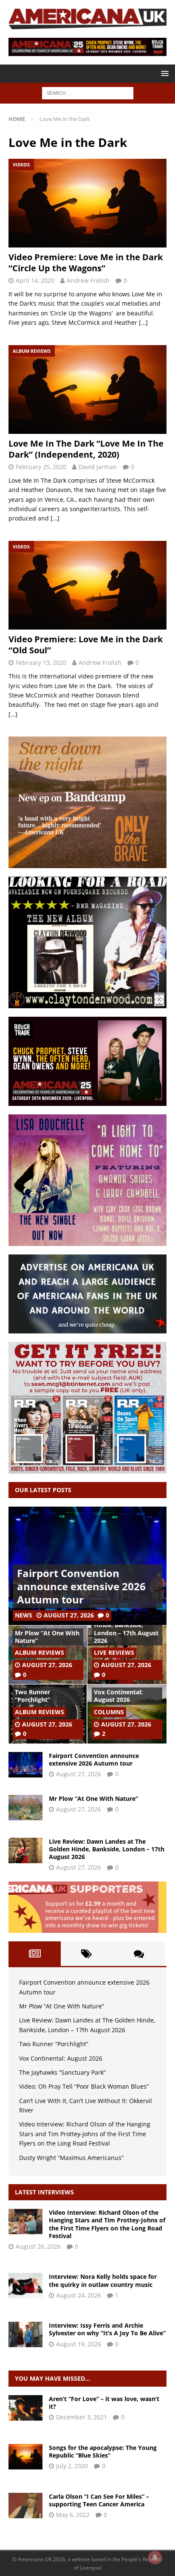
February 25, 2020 (41, 467)
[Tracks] (25, 2408)
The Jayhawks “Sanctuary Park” (62, 2072)
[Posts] (35, 1954)
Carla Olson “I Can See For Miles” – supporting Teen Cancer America (99, 2500)
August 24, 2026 (79, 2295)
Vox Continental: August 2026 (118, 1696)
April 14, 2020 (35, 280)
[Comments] (139, 1954)
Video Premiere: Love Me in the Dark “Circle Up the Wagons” (86, 263)
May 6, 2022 (73, 2515)
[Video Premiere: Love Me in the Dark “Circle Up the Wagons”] (87, 203)
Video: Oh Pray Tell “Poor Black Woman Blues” (84, 2086)
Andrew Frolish (88, 280)
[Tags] (87, 1954)
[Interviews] (25, 2222)
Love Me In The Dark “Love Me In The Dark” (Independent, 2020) (86, 449)
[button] (163, 73)
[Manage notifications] (155, 2557)
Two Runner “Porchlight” (32, 1696)
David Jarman (98, 467)
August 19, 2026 (79, 2344)
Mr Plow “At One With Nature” (47, 1637)
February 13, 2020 (41, 662)
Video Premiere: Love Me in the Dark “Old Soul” (86, 645)
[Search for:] (88, 93)
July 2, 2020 (72, 2466)
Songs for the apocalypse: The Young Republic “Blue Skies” (103, 2451)
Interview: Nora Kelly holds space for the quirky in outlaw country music (103, 2280)
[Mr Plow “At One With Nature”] (25, 1808)
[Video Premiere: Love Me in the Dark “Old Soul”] (87, 585)
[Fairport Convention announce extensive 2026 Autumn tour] (25, 1765)
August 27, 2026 (69, 1615)
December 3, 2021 (82, 2417)
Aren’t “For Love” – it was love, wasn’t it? (104, 2403)
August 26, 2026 (38, 2246)
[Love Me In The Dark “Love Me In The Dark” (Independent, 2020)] (87, 389)
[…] (143, 322)
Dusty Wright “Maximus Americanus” (71, 2158)
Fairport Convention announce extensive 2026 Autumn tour (81, 1586)
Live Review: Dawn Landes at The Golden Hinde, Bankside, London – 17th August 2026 (126, 1625)
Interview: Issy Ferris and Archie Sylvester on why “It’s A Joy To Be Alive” (107, 2329)
